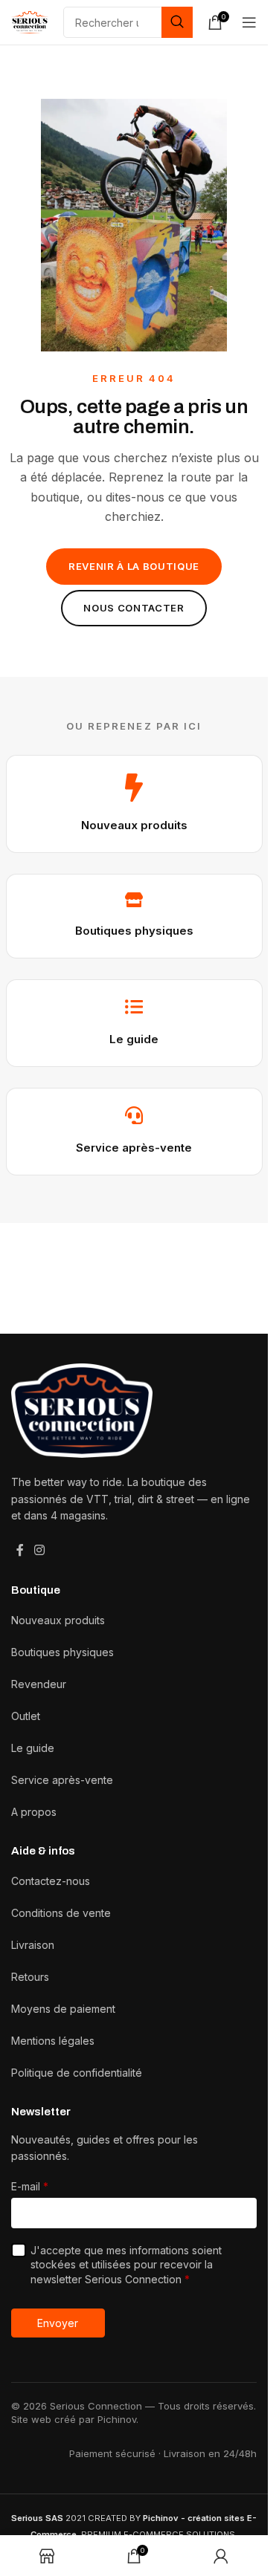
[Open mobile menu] (249, 22)
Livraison (33, 1945)
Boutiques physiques (134, 931)
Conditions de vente (61, 1913)
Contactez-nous (51, 1881)
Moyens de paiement (63, 2009)
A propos (34, 1812)
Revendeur (39, 1684)
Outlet (26, 1716)
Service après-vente (134, 1148)
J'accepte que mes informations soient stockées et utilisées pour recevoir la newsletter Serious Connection (126, 2265)
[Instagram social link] (39, 1550)
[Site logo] (30, 21)
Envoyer (58, 2323)
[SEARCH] (177, 22)
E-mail (30, 2186)
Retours (30, 1977)
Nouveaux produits (134, 825)
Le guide (134, 1039)
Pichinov (117, 2419)
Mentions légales (53, 2041)
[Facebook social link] (20, 1550)
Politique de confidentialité (77, 2073)
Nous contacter (134, 608)
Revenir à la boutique (134, 566)
